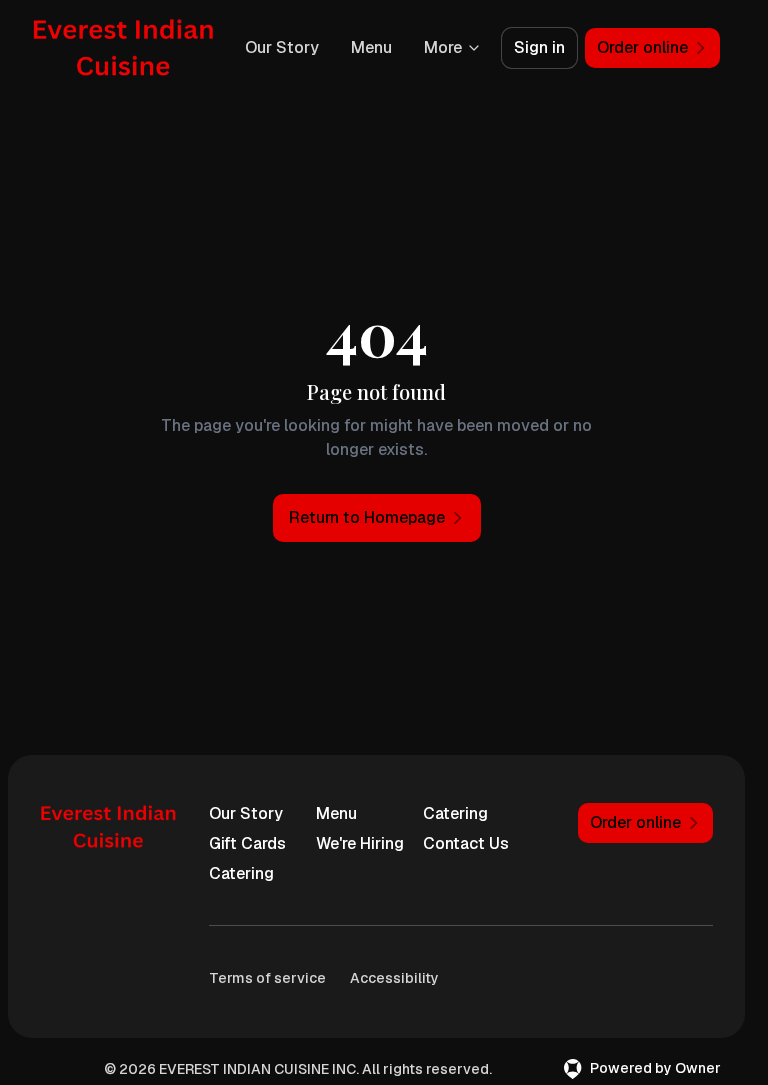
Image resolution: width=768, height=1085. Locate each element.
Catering (455, 813)
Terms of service (267, 978)
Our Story (282, 47)
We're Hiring (360, 843)
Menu (371, 47)
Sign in (539, 47)
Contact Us (466, 843)
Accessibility (394, 978)
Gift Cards (247, 843)
